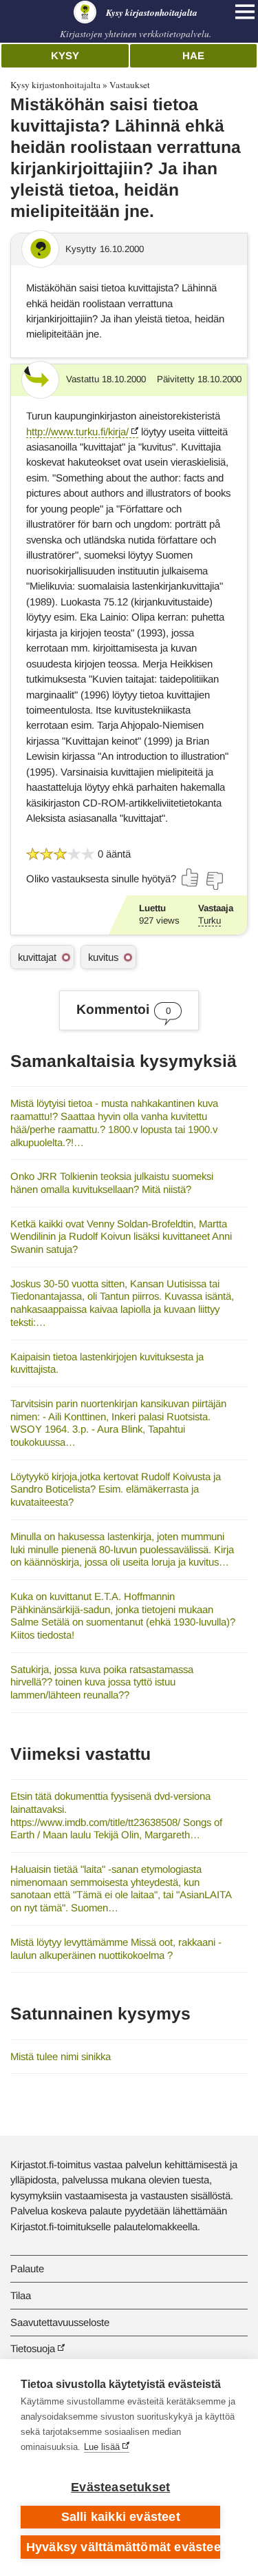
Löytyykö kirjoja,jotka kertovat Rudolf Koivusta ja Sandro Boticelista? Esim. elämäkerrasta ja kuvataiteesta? (116, 1489)
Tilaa (21, 2295)
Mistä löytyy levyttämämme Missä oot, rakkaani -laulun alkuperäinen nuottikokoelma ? (116, 1949)
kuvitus (103, 957)
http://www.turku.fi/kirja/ (77, 432)
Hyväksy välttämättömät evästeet (123, 2547)
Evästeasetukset (120, 2487)
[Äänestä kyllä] (191, 877)
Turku (209, 921)
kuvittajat (37, 957)
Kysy (65, 55)
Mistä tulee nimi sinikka (61, 2056)
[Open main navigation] (245, 12)
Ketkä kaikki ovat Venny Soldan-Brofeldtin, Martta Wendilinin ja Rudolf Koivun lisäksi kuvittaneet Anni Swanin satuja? (121, 1236)
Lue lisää (102, 2447)
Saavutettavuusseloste (60, 2322)
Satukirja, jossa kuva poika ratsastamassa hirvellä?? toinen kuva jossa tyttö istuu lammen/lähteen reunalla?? (102, 1682)
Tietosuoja (33, 2348)
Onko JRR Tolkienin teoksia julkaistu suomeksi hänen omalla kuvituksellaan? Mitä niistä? (112, 1183)
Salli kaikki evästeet (121, 2517)
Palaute (27, 2268)
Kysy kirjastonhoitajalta (55, 85)
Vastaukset (130, 85)
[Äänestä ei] (214, 881)
